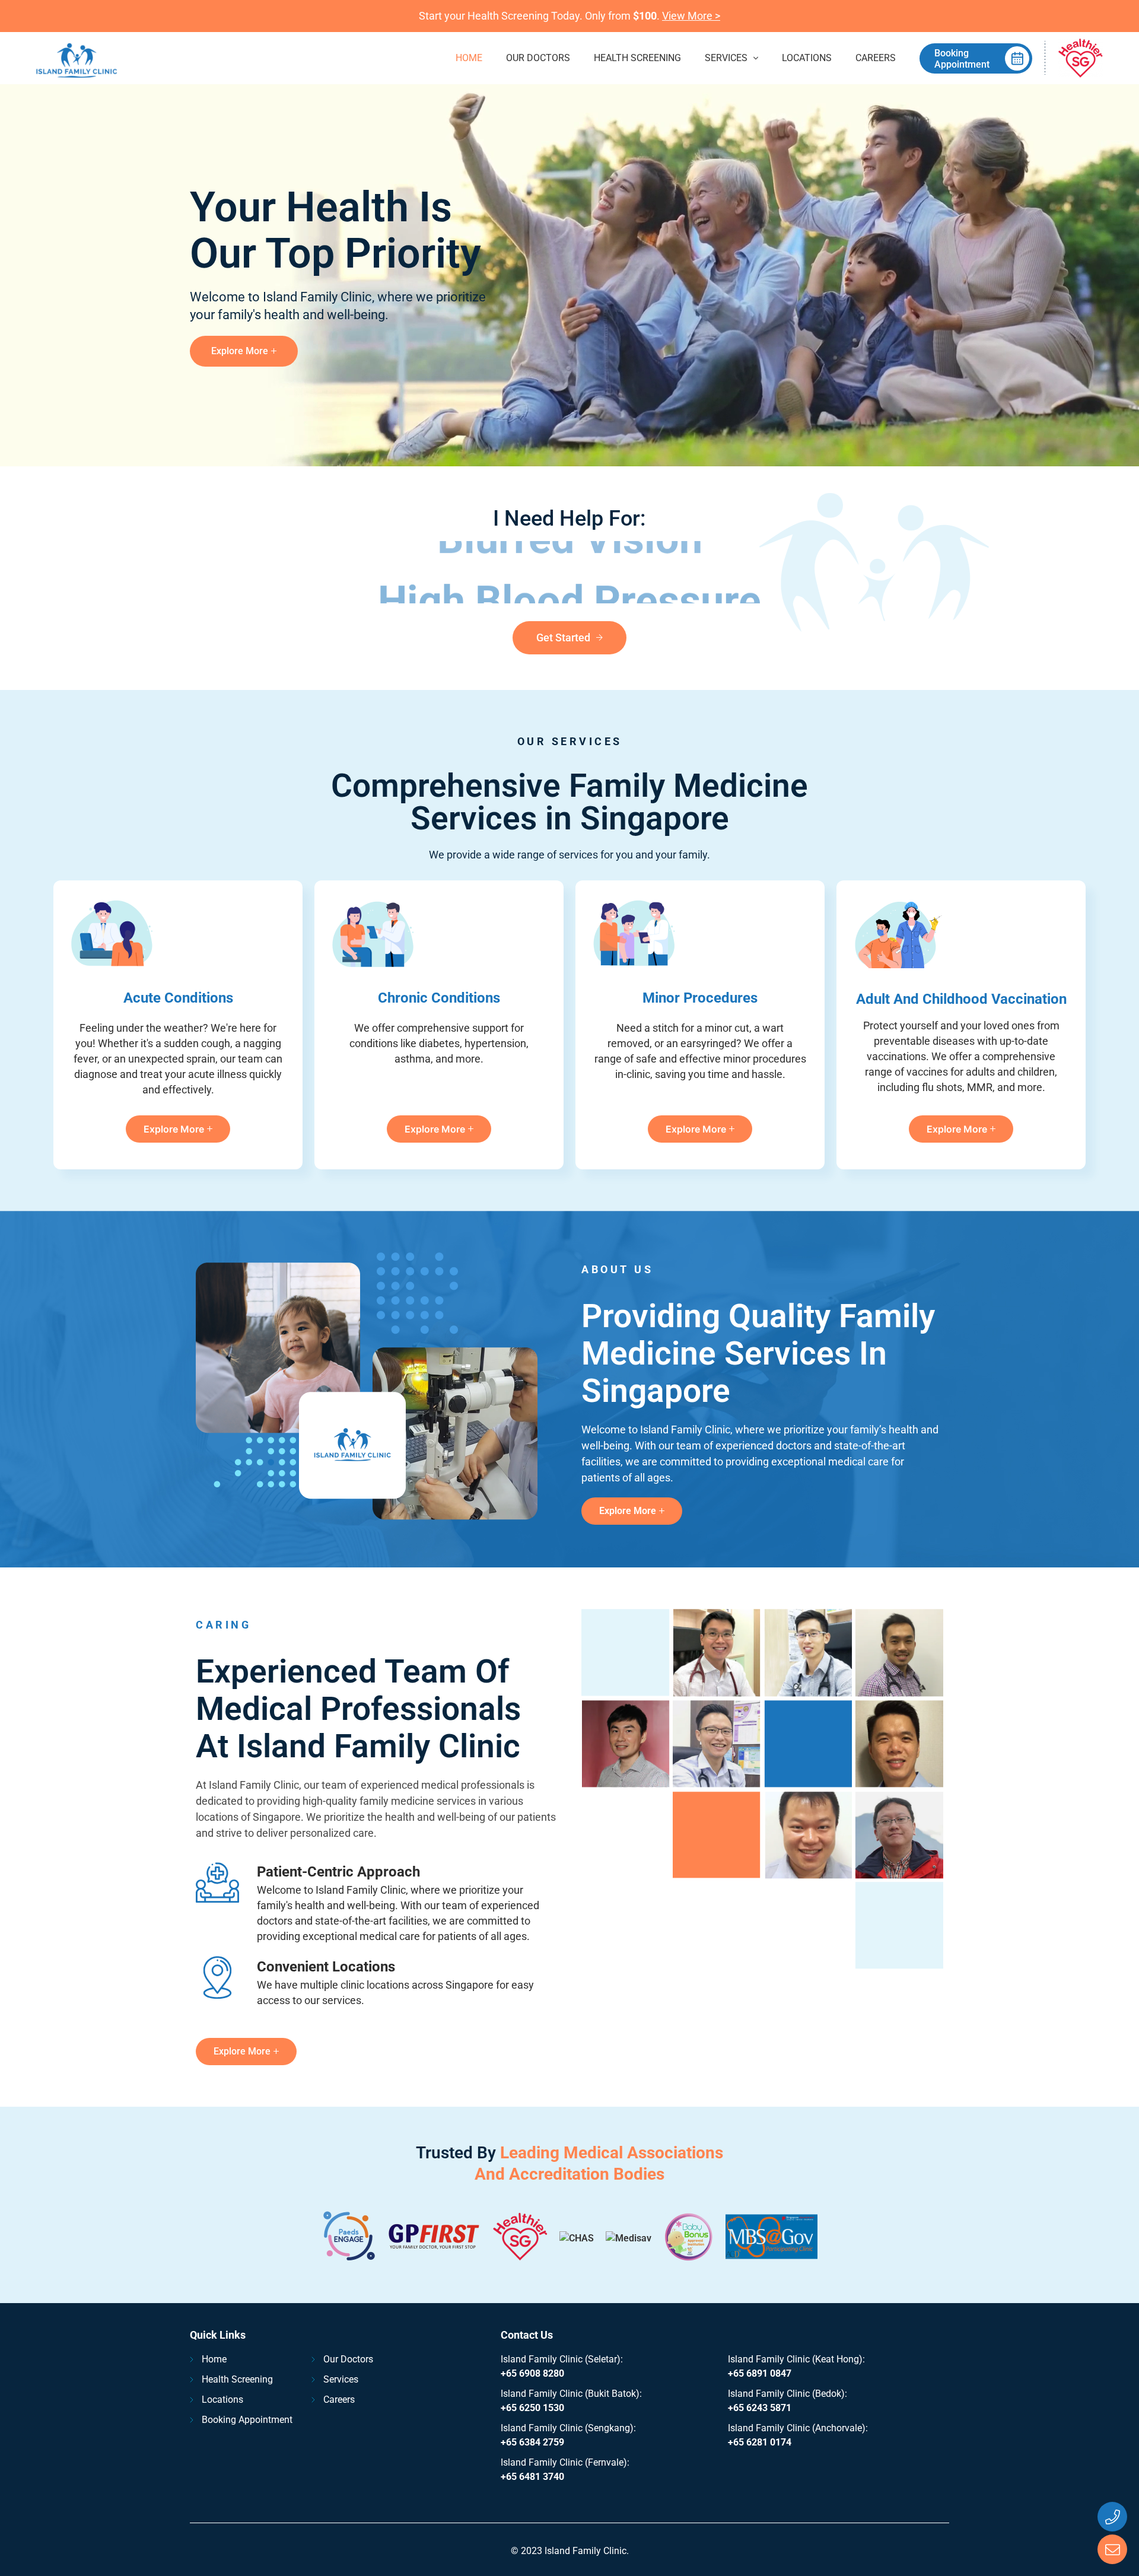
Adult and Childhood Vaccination (961, 999)
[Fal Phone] (1112, 2517)
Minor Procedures (700, 998)
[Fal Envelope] (1112, 2549)
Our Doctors (538, 58)
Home (469, 58)
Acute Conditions (178, 998)
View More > (691, 16)
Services (726, 58)
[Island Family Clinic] (77, 58)
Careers (876, 58)
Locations (807, 58)
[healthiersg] (1081, 58)
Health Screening (637, 58)
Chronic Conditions (439, 998)
